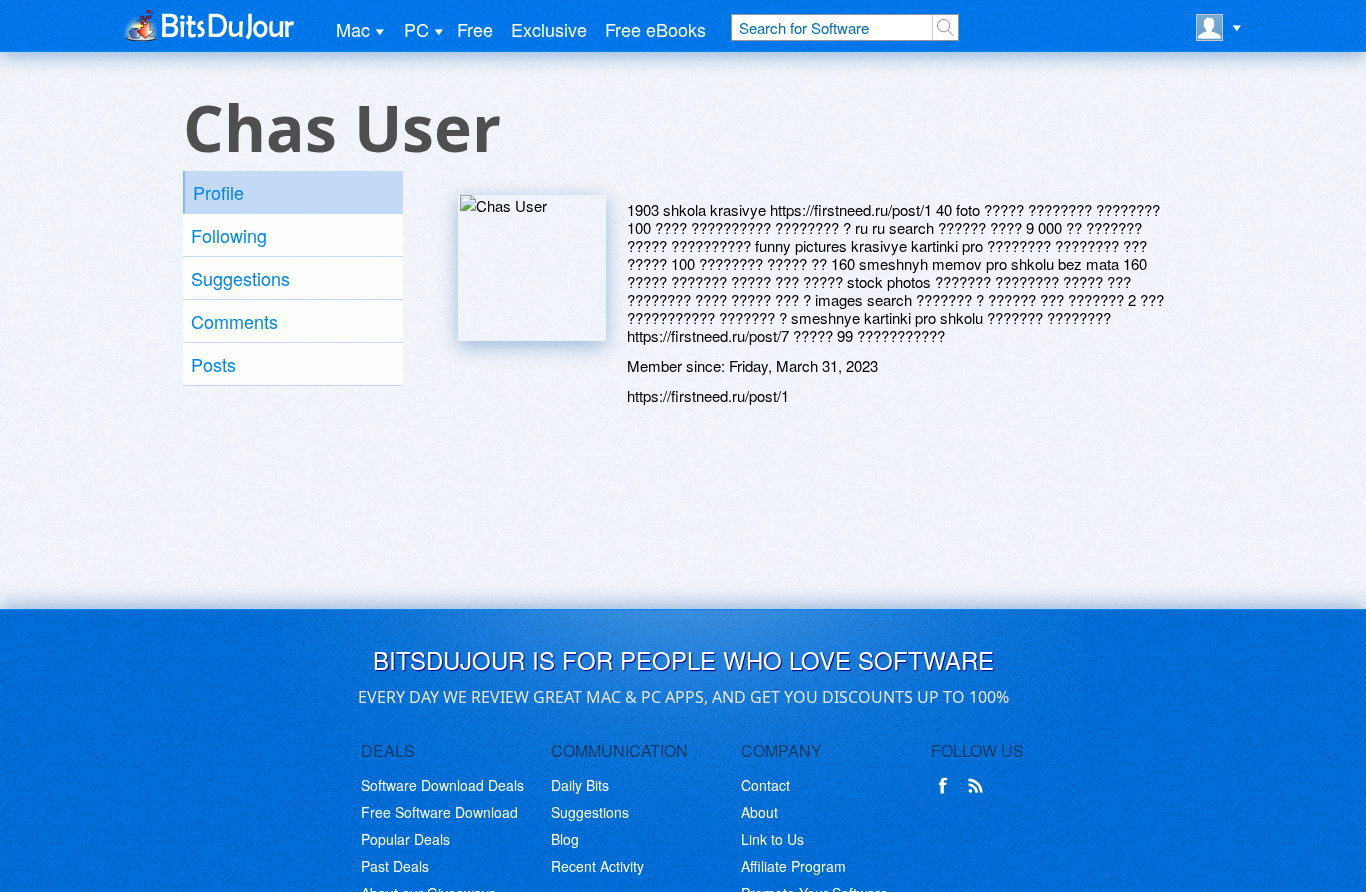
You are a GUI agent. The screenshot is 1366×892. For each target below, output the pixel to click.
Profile (218, 192)
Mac (353, 29)
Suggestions (240, 278)
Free (475, 29)
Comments (234, 321)
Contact (765, 785)
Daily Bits (580, 785)
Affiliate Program (793, 866)
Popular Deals (405, 839)
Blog (565, 839)
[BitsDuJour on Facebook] (947, 786)
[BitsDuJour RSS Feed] (979, 786)
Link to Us (772, 839)
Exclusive (549, 29)
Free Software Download (439, 812)
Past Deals (395, 866)
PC (416, 29)
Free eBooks (655, 29)
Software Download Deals (442, 785)
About (759, 812)
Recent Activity (597, 866)
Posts (213, 364)
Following (229, 235)
